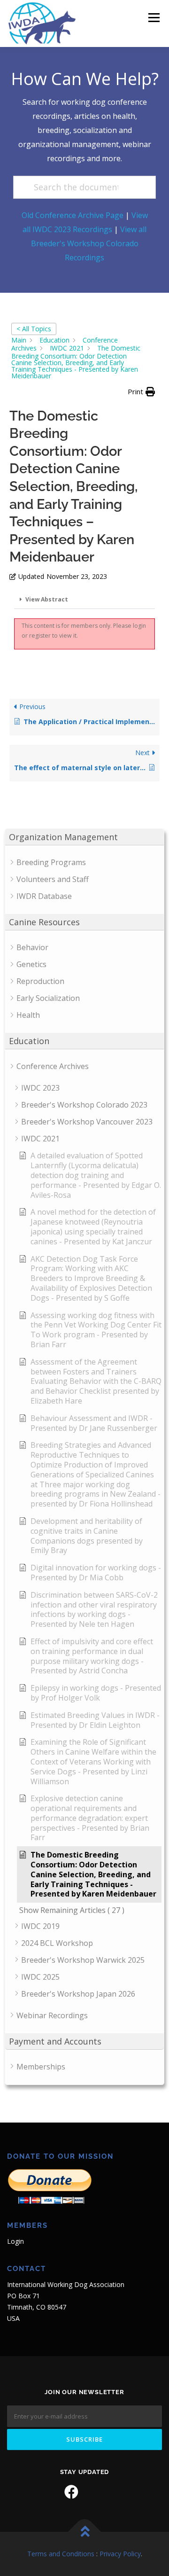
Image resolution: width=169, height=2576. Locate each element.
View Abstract (47, 599)
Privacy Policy (120, 2554)
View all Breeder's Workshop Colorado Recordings (89, 243)
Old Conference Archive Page (73, 215)
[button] (141, 392)
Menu (153, 18)
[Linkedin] (98, 2492)
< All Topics (34, 329)
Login (15, 2241)
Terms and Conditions (61, 2554)
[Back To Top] (85, 2532)
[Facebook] (71, 2492)
